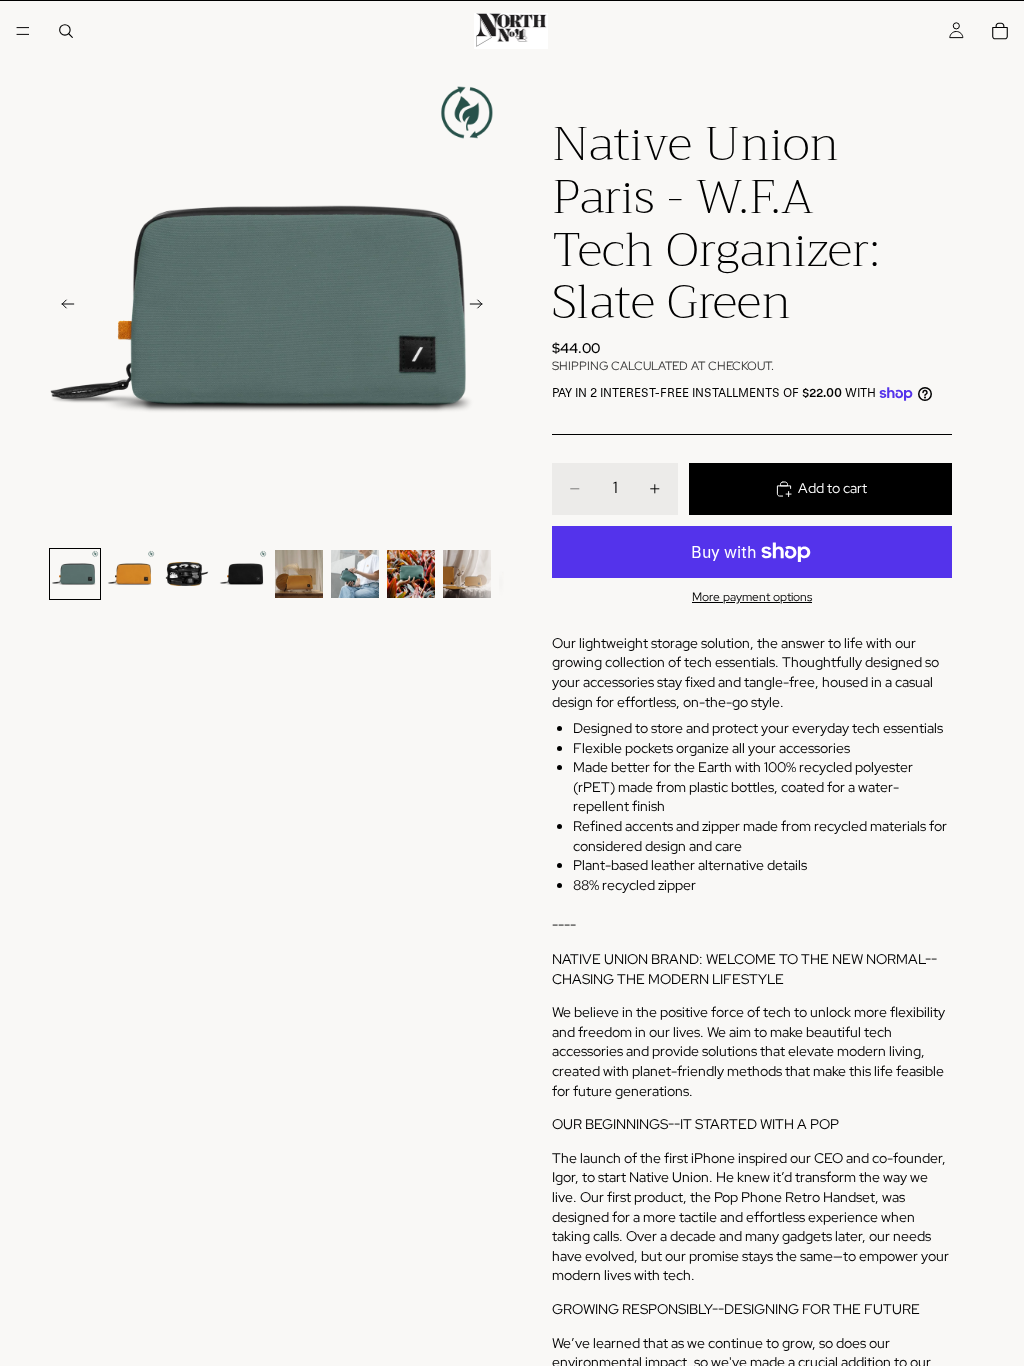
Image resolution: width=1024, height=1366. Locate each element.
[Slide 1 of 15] (75, 574)
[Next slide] (482, 307)
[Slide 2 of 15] (131, 574)
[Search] (66, 31)
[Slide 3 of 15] (187, 574)
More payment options (752, 597)
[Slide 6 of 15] (355, 574)
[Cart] (1000, 31)
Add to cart (832, 488)
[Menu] (23, 31)
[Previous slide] (62, 307)
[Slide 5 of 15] (299, 574)
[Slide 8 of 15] (467, 574)
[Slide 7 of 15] (411, 574)
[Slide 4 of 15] (243, 574)
